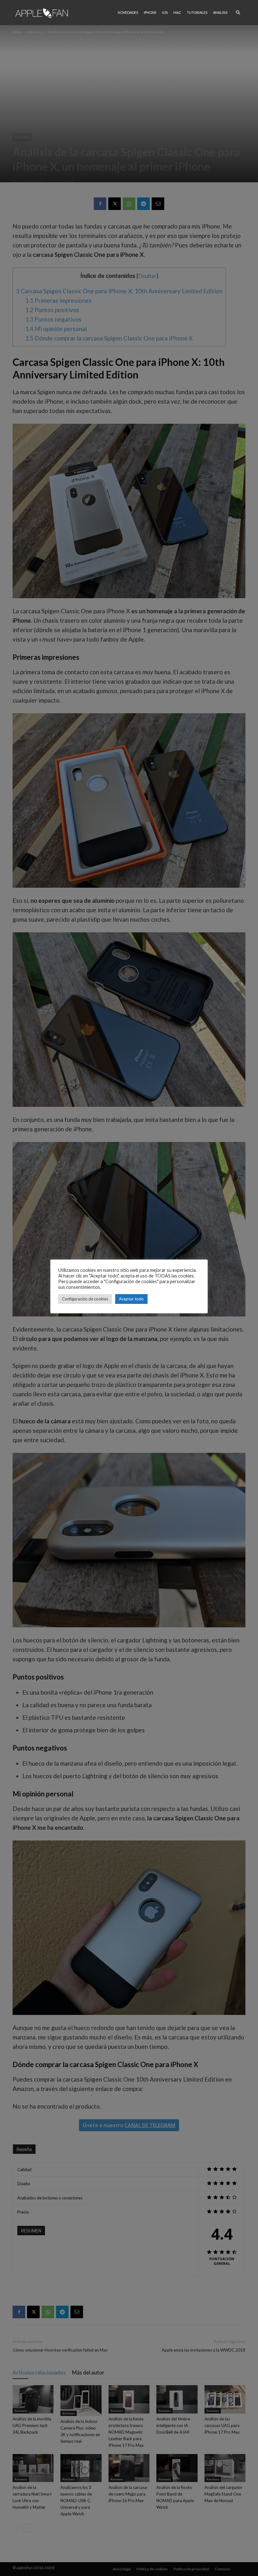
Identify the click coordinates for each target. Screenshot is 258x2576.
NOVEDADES (128, 12)
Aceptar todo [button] (131, 1299)
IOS (165, 12)
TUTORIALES (197, 12)
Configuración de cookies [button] (85, 1299)
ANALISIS (220, 12)
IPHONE (150, 12)
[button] (238, 12)
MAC (177, 12)
